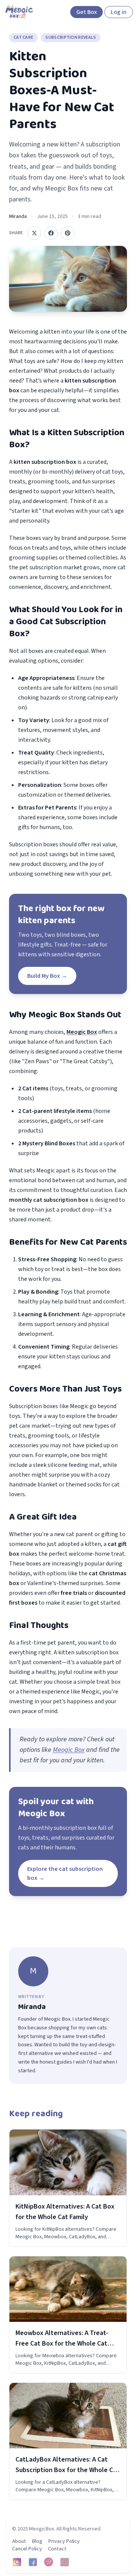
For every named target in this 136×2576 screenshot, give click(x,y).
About (19, 2541)
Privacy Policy (64, 2541)
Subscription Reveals (71, 37)
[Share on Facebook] (51, 233)
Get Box (87, 12)
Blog (37, 2541)
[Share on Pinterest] (68, 233)
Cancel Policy (27, 2549)
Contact (57, 2549)
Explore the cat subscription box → (65, 1873)
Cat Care (23, 37)
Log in (119, 12)
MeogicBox (42, 2529)
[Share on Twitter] (34, 233)
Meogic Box (69, 1750)
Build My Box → (47, 976)
